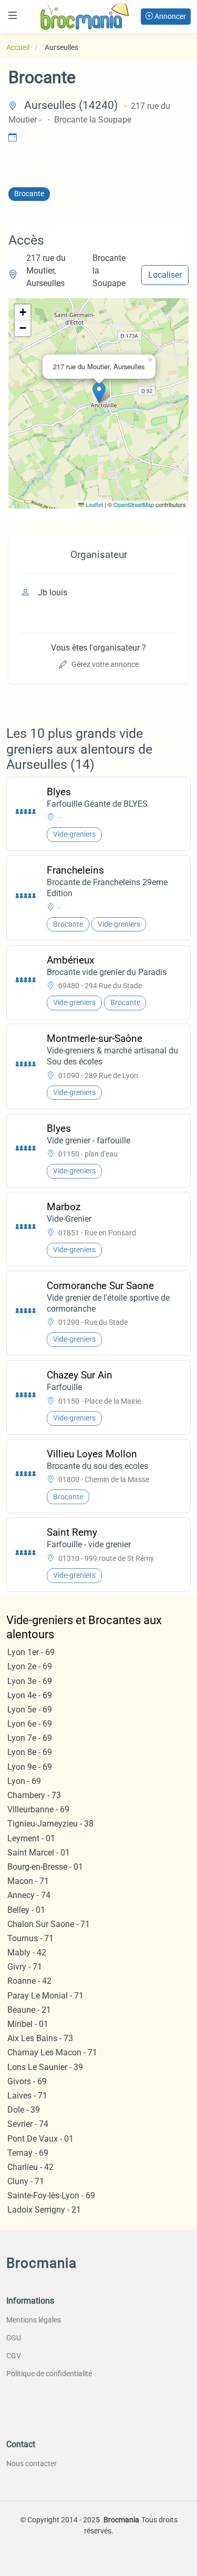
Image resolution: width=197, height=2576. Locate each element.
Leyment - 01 (31, 1838)
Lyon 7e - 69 (30, 1738)
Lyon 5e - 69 (30, 1710)
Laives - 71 (27, 2096)
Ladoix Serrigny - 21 (44, 2210)
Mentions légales (34, 2320)
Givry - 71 (25, 1967)
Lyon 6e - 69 (30, 1724)
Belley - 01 (26, 1910)
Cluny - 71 (26, 2181)
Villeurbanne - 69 (38, 1809)
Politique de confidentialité (49, 2374)
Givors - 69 (27, 2081)
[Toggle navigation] (13, 16)
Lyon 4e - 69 (30, 1695)
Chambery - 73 (34, 1795)
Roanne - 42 (29, 1981)
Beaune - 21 (29, 2010)
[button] (99, 393)
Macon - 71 (28, 1881)
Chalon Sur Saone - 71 (49, 1924)
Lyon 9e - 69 (30, 1767)
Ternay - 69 (28, 2153)
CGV (14, 2356)
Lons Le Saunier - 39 (45, 2067)
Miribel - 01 (28, 2024)
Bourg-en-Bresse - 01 (45, 1867)
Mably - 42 (27, 1953)
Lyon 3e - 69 (30, 1681)
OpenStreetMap (134, 504)
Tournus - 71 (30, 1938)
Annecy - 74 (29, 1895)
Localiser (165, 275)
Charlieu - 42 (30, 2167)
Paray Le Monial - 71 (45, 1996)
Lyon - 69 (24, 1781)
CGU (14, 2338)
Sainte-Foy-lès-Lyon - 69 (51, 2195)
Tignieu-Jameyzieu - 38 (50, 1824)
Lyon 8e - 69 (30, 1752)
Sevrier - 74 (28, 2124)
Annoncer (169, 16)
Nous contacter (32, 2463)
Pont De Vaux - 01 (40, 2139)
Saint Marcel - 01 (39, 1853)
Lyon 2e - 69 (30, 1666)
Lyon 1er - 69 (31, 1652)
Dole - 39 (24, 2110)
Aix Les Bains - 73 (40, 2038)
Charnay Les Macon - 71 (52, 2052)
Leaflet (94, 504)
